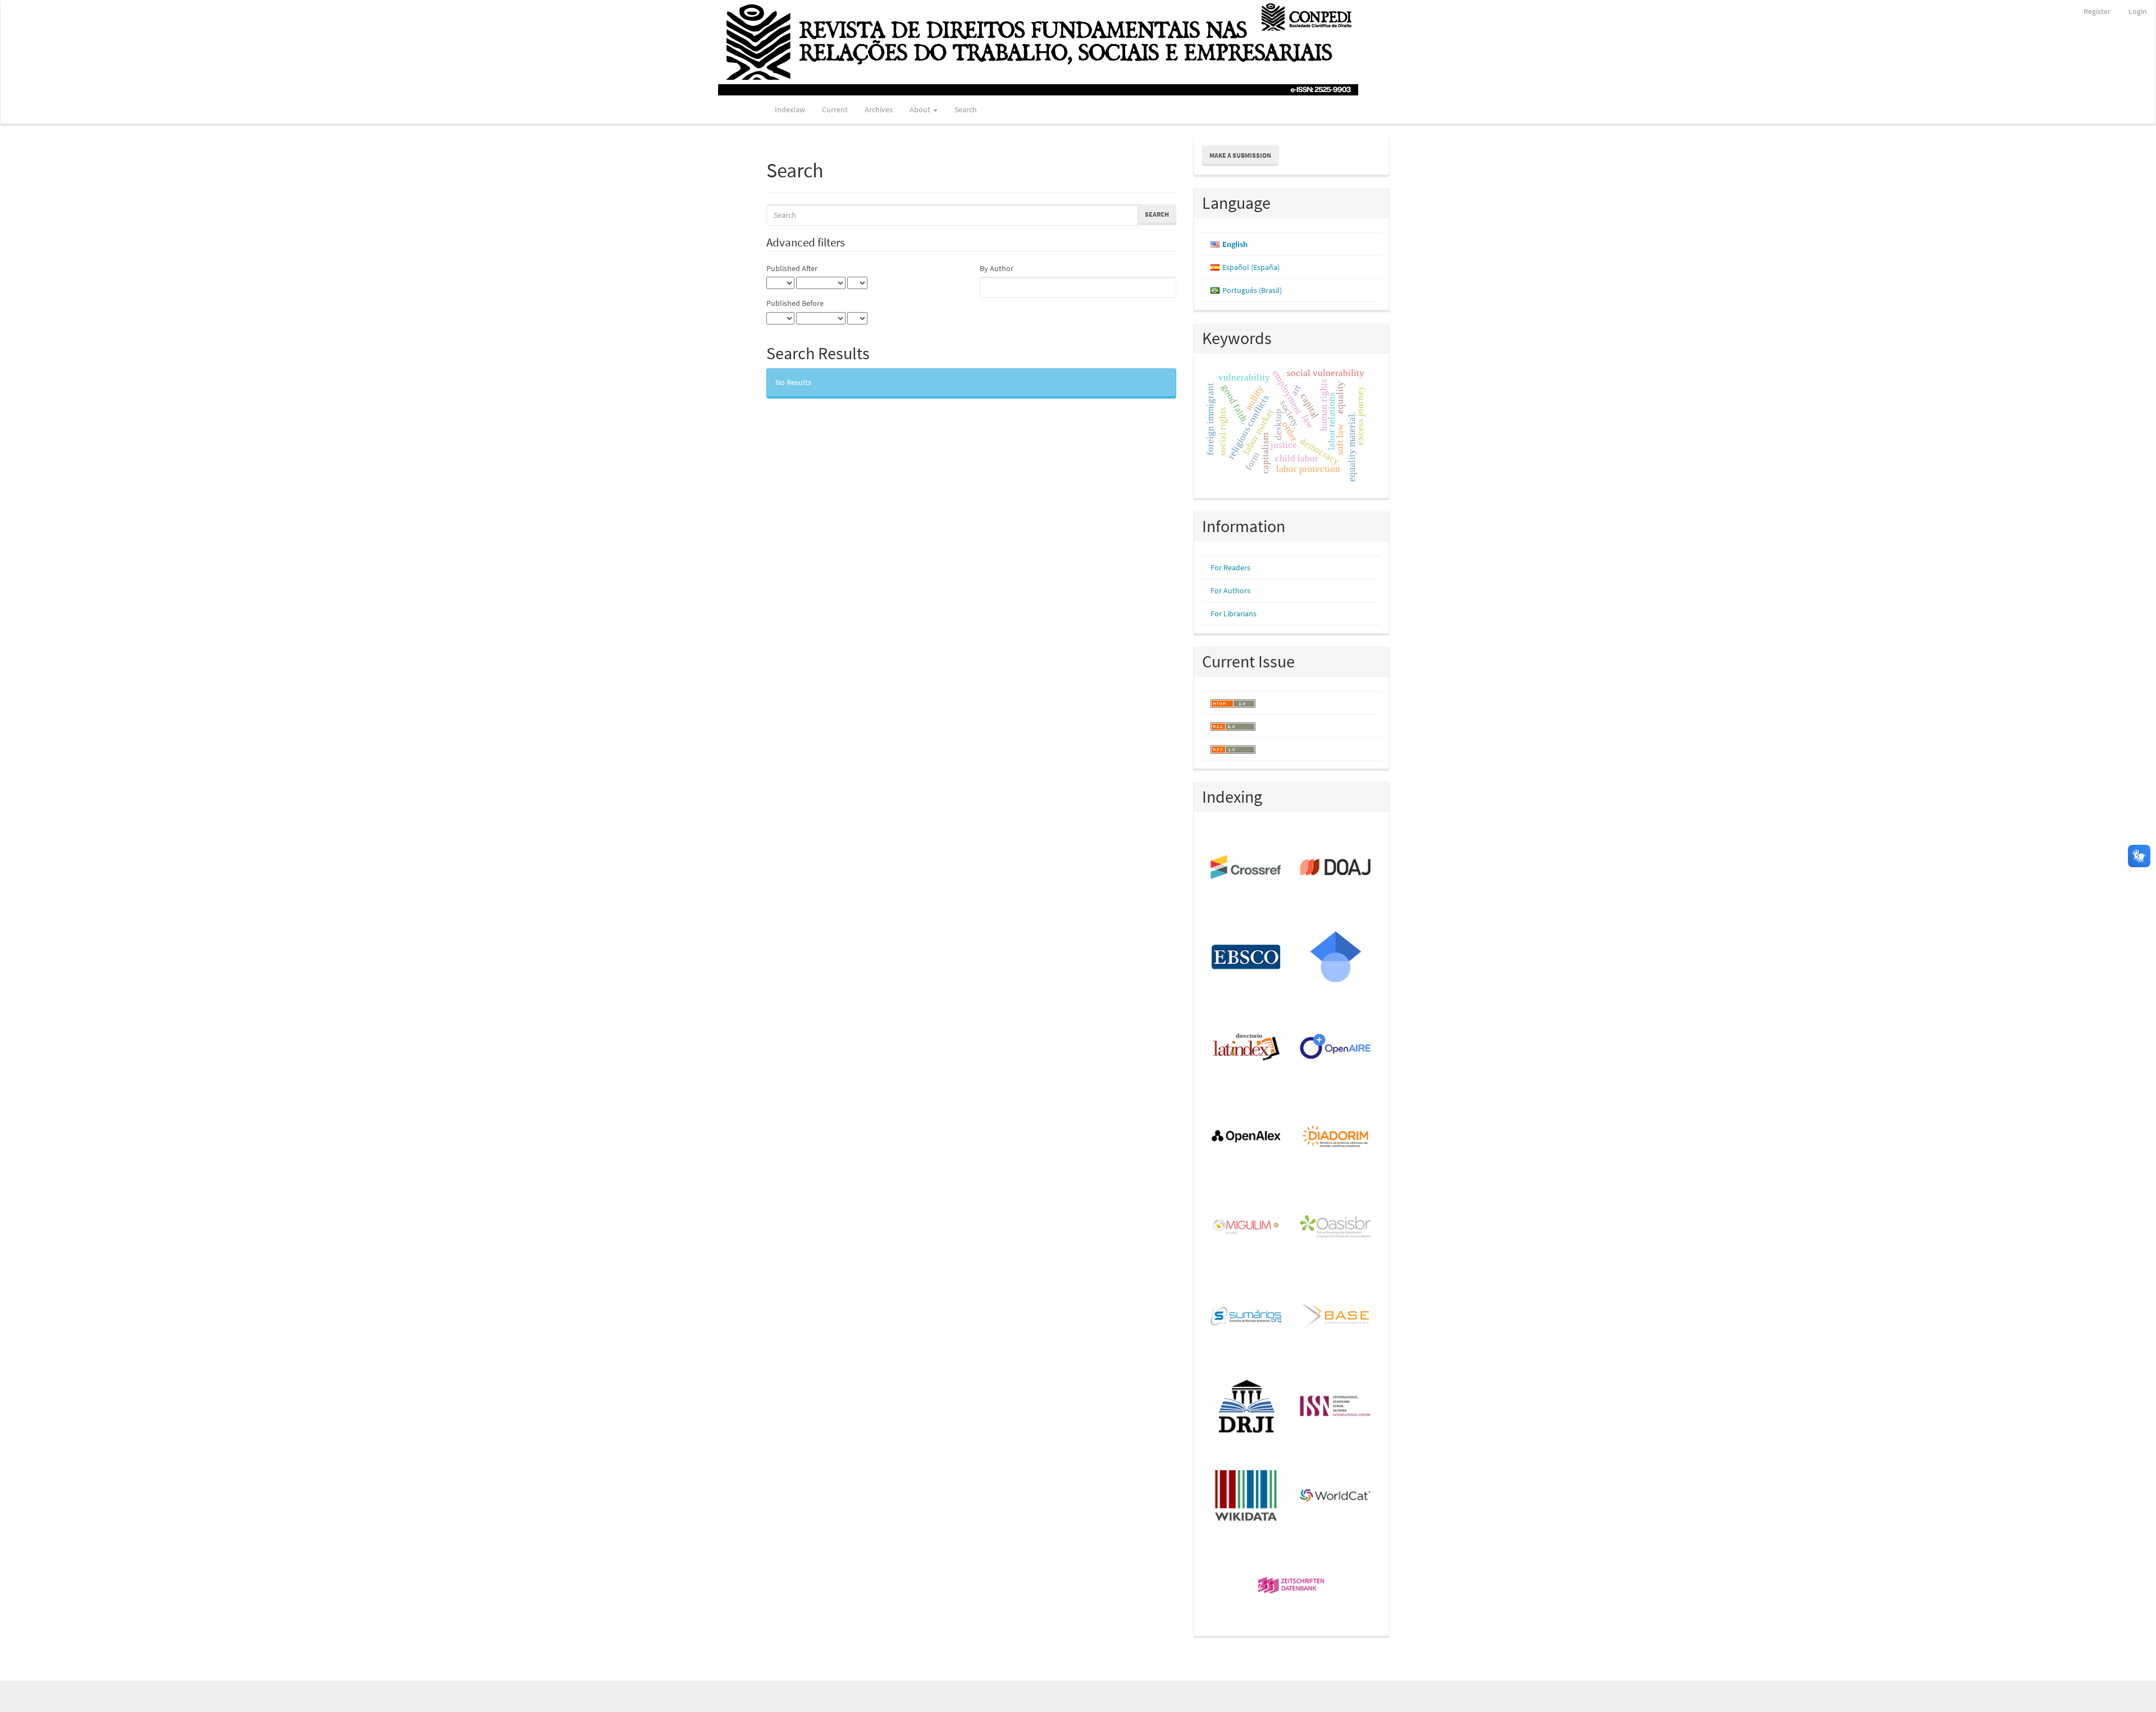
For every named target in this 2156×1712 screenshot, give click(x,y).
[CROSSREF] (1247, 868)
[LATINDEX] (1247, 1047)
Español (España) (1251, 267)
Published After (792, 268)
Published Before (795, 303)
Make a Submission (1240, 155)
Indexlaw (790, 109)
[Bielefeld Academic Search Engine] (1336, 1317)
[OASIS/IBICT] (1336, 1227)
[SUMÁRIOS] (1247, 1317)
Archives (879, 109)
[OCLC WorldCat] (1336, 1496)
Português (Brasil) (1252, 290)
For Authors (1230, 590)
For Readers (1230, 567)
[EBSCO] (1247, 958)
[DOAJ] (1336, 868)
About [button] (921, 109)
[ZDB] (1292, 1586)
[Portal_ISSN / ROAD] (1336, 1407)
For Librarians (1234, 614)
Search (966, 109)
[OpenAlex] (1247, 1137)
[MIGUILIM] (1247, 1227)
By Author (997, 268)
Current (835, 109)
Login (2138, 11)
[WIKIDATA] (1247, 1496)
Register (2097, 11)
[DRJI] (1247, 1407)
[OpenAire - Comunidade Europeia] (1336, 1047)
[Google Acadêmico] (1336, 958)
